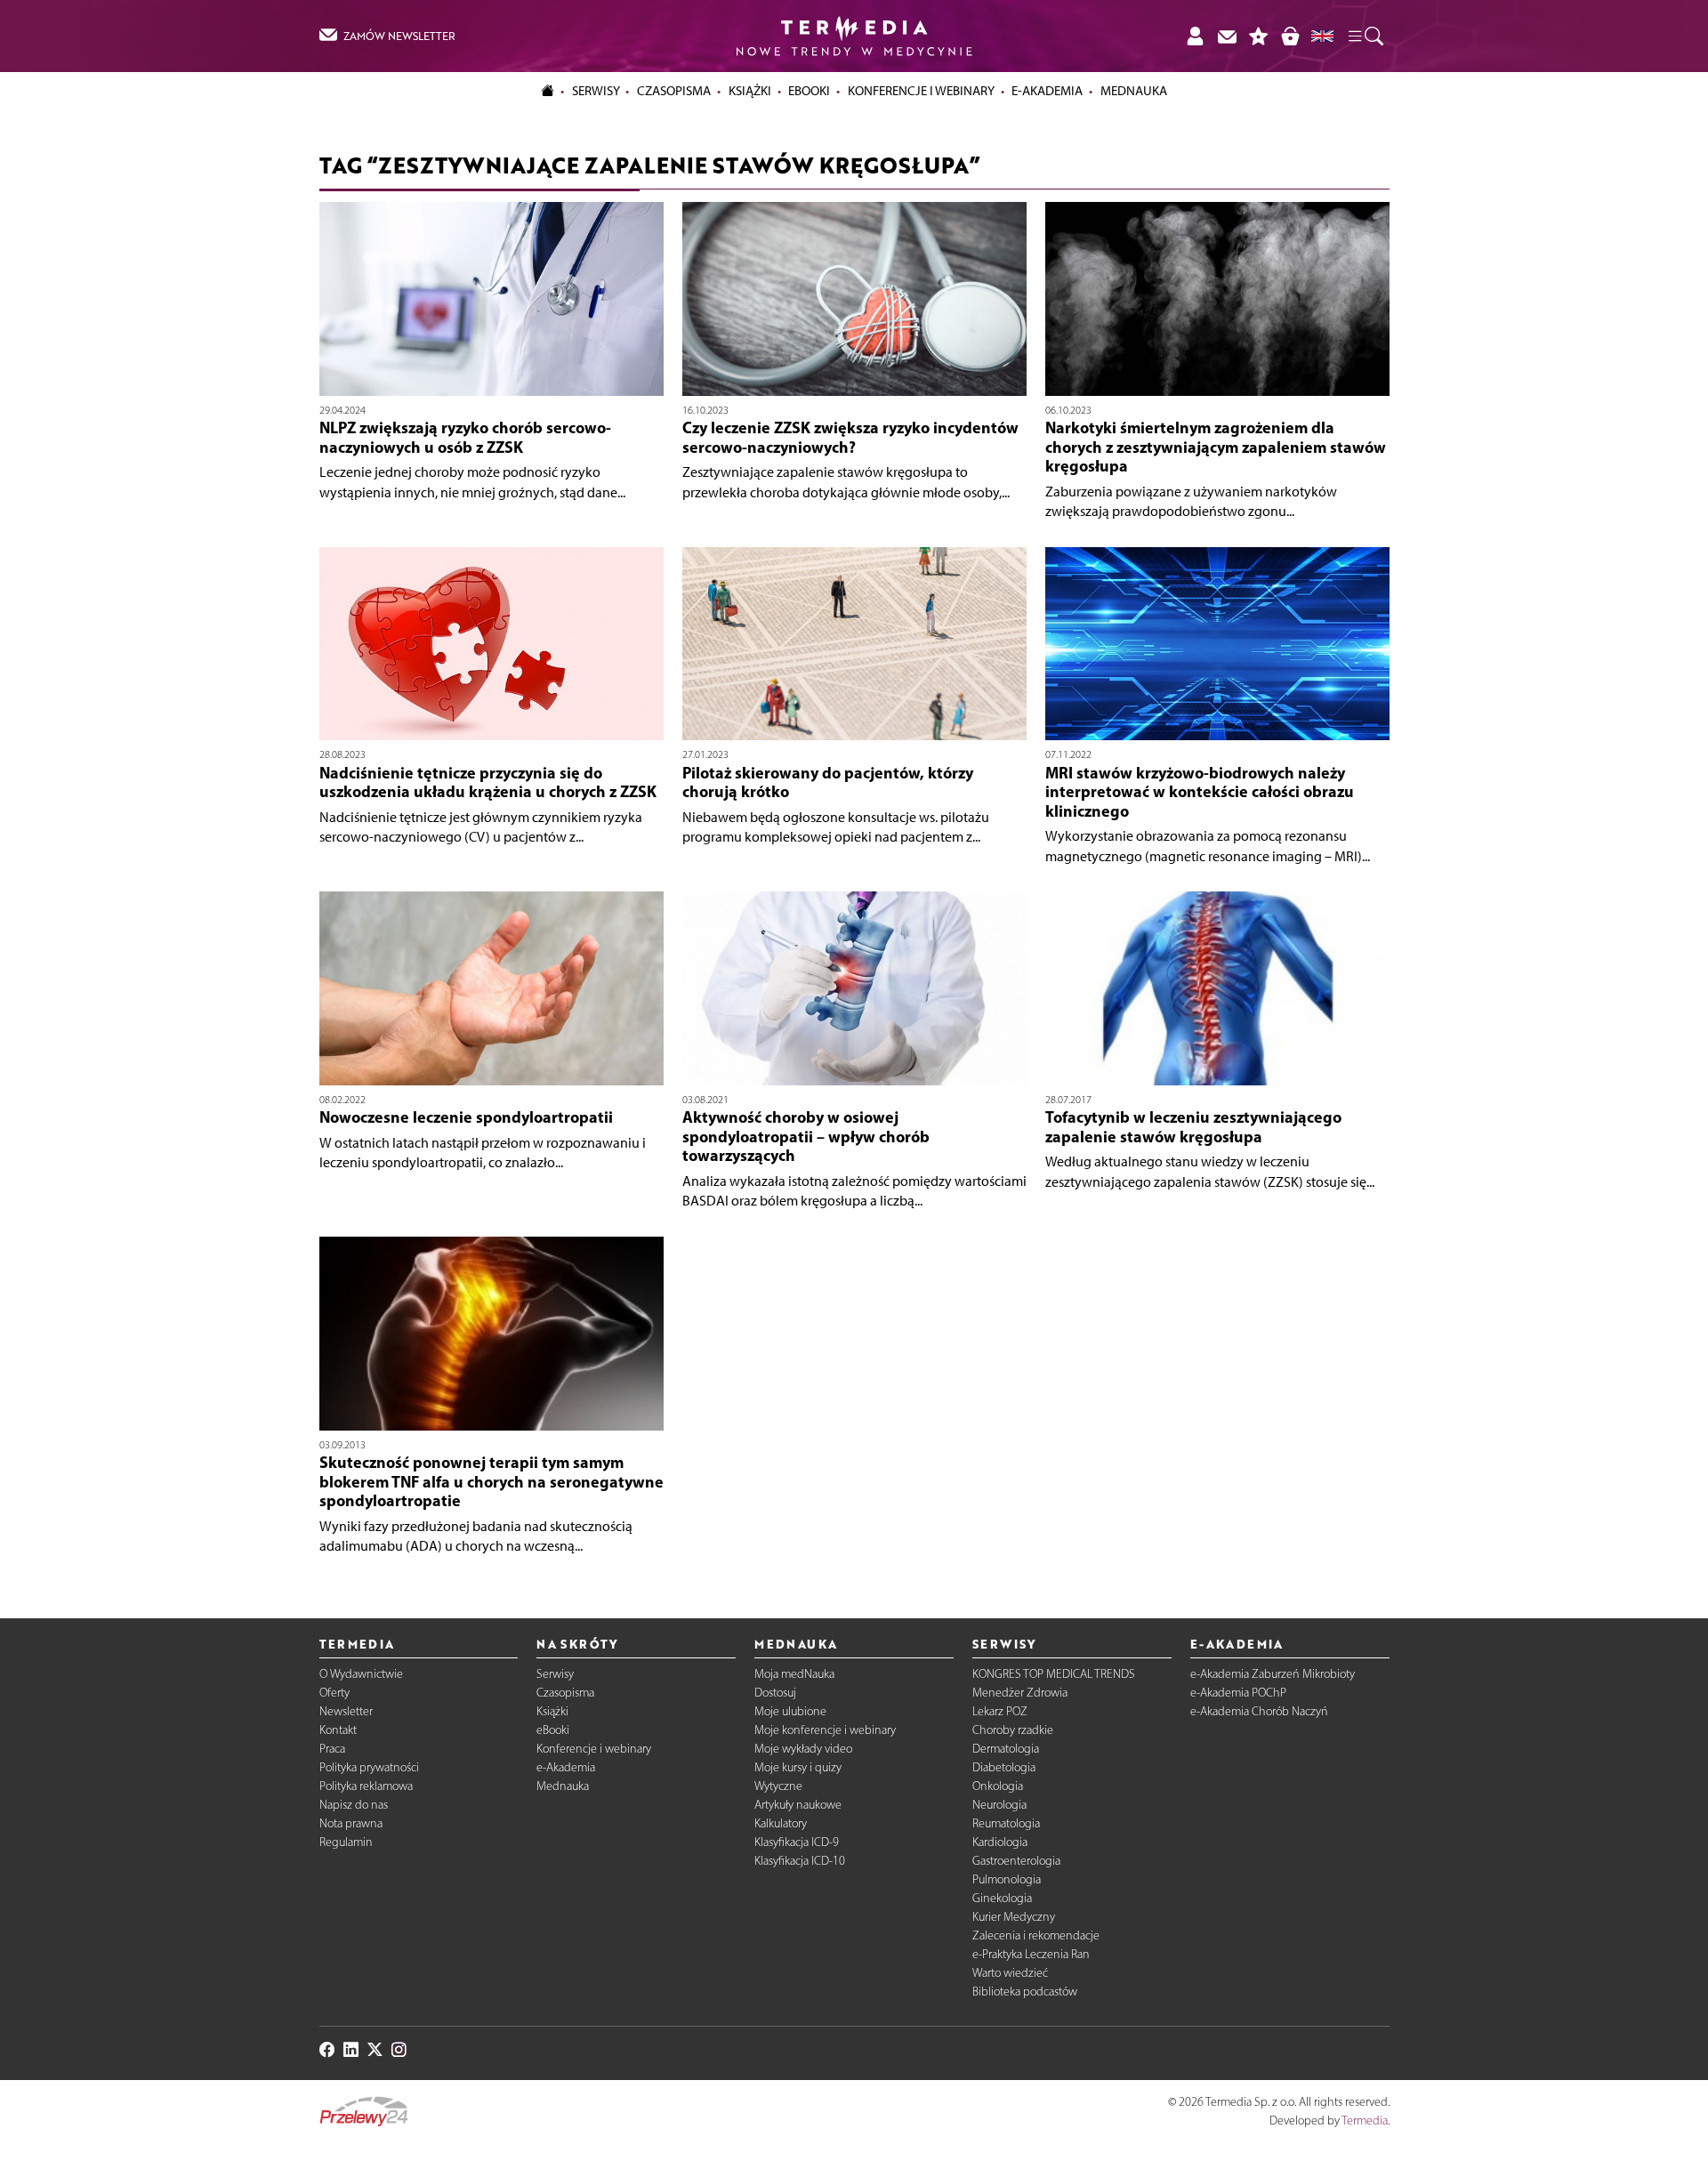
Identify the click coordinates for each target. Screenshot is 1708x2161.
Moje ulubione (790, 1711)
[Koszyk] (1290, 36)
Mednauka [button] (1134, 91)
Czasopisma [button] (674, 91)
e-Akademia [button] (1047, 91)
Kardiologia (1000, 1842)
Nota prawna (351, 1823)
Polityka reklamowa (366, 1786)
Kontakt (338, 1730)
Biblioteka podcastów (1025, 1992)
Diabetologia (1004, 1767)
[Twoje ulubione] (1259, 36)
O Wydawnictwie (361, 1674)
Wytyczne (778, 1786)
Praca (332, 1749)
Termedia (1365, 2121)
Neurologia (999, 1805)
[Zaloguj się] (1195, 36)
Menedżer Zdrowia (1020, 1693)
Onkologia (998, 1786)
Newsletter (346, 1711)
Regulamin (346, 1842)
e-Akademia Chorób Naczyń (1259, 1711)
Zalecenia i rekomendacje (1036, 1935)
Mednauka (563, 1786)
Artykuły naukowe (798, 1805)
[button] (1365, 36)
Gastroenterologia (1016, 1861)
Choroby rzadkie (1013, 1730)
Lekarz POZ (1000, 1711)
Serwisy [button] (596, 91)
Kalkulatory (781, 1823)
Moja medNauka (794, 1674)
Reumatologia (1006, 1823)
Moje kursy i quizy (798, 1767)
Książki (750, 91)
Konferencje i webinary (594, 1749)
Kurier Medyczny (1014, 1917)
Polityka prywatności (369, 1767)
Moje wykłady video (803, 1749)
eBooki (809, 91)
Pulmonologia (1007, 1879)
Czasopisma (565, 1693)
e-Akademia (566, 1767)
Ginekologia (1002, 1898)
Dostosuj (775, 1693)
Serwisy (555, 1674)
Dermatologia (1006, 1749)
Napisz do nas (354, 1805)
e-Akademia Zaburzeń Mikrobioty (1273, 1674)
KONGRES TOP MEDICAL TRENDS (1054, 1674)
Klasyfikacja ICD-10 (800, 1861)
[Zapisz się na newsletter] (1227, 36)
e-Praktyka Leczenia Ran (1031, 1954)
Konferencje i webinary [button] (921, 91)
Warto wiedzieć (1010, 1973)
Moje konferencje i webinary (825, 1730)
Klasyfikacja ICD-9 (797, 1842)
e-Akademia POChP (1238, 1693)
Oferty (334, 1693)
